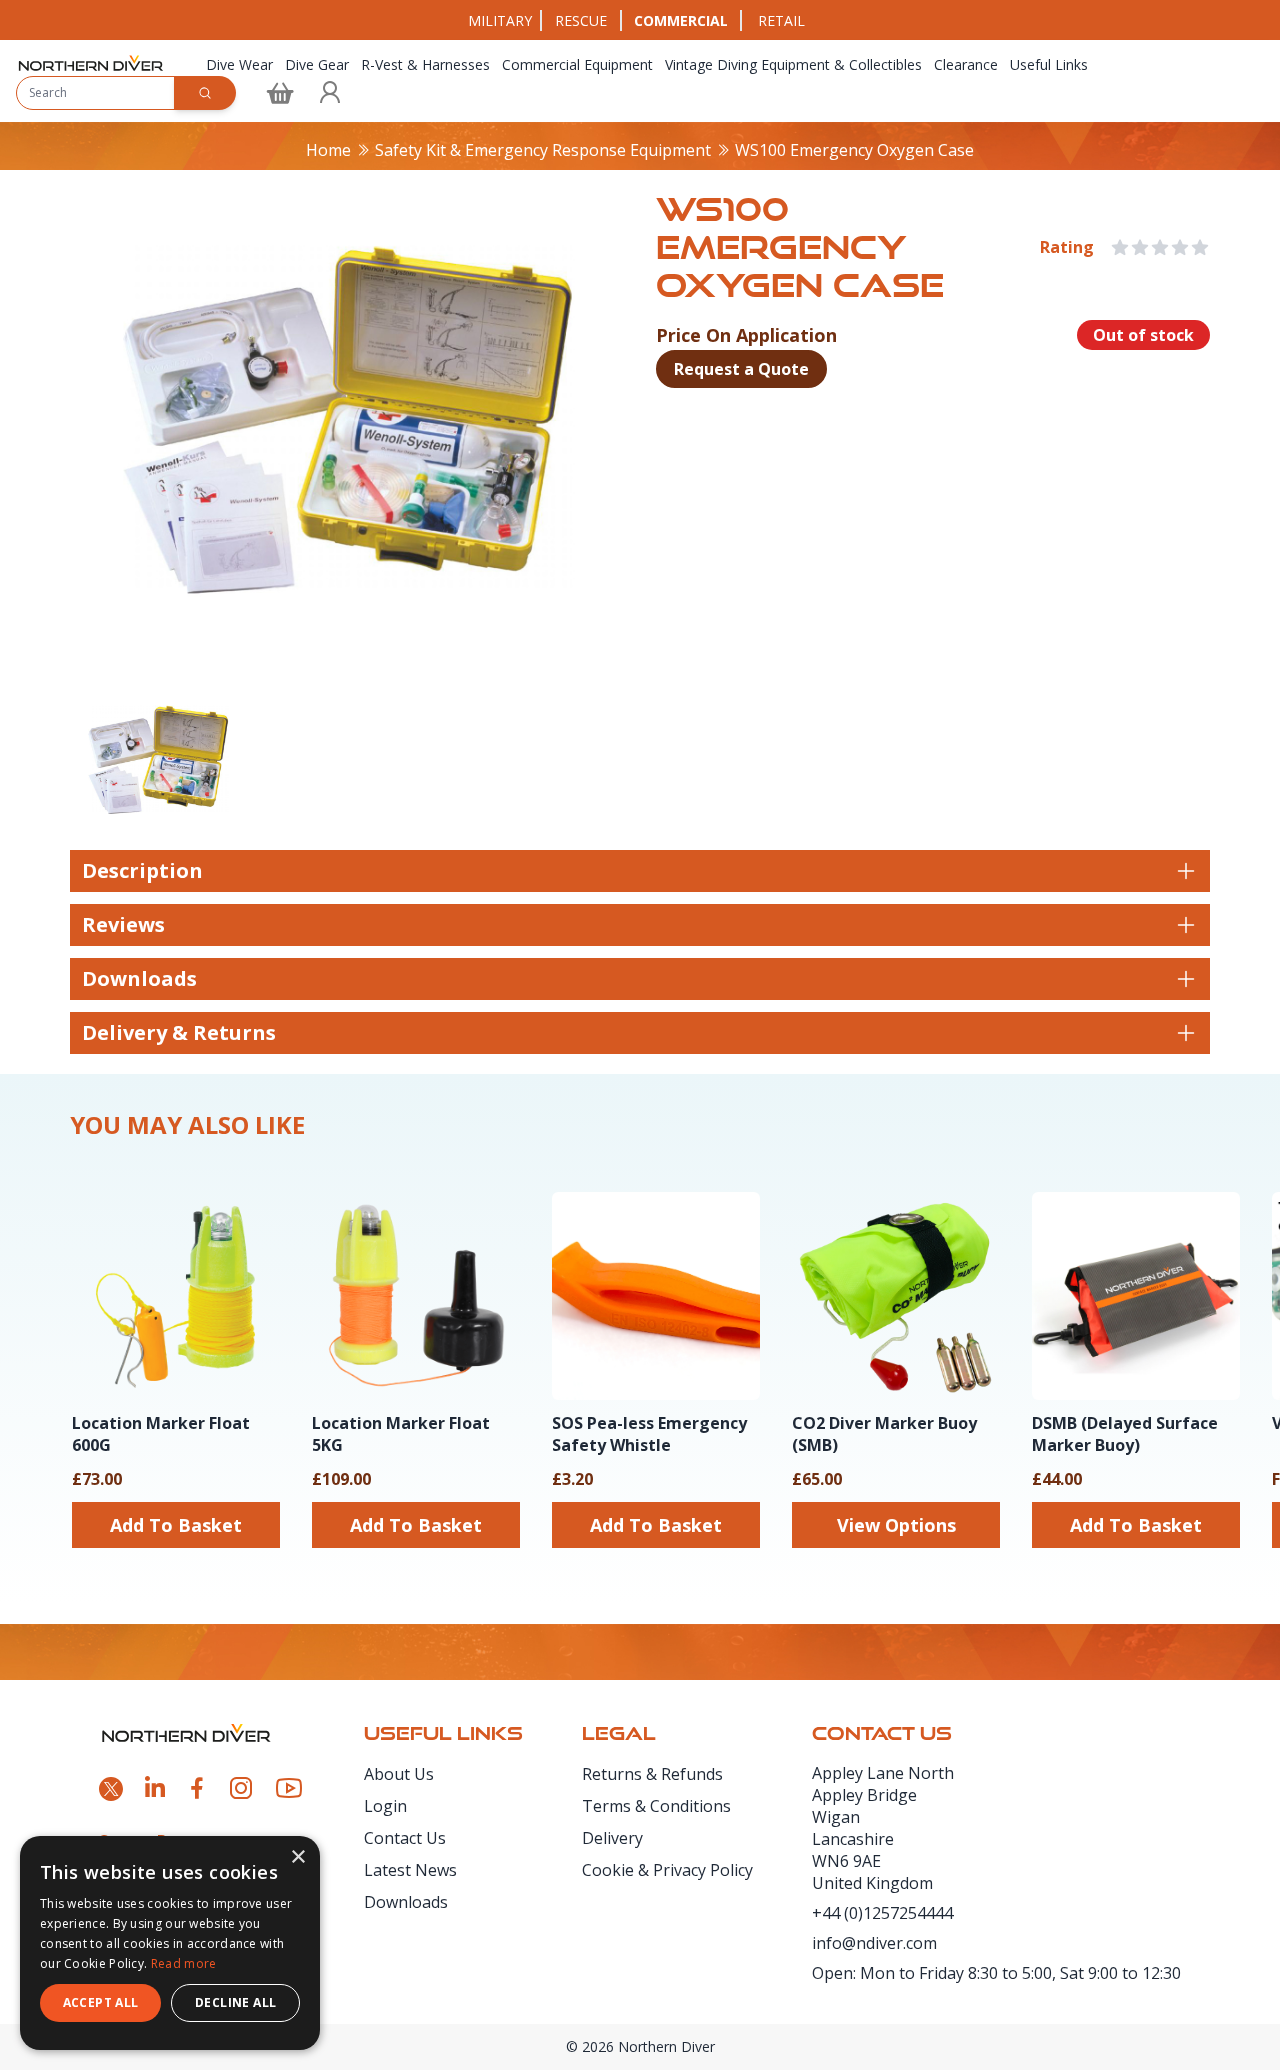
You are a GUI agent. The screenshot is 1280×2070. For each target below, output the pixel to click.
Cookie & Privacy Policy (667, 1870)
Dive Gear (317, 64)
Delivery (612, 1838)
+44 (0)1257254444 (882, 1913)
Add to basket (176, 1525)
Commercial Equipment (577, 64)
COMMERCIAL (681, 20)
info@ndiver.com (874, 1943)
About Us (399, 1774)
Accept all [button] (101, 2002)
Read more (184, 1963)
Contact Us (405, 1838)
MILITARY (500, 20)
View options (896, 1525)
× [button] (297, 1857)
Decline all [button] (235, 2002)
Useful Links (1049, 64)
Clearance (966, 64)
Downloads (406, 1902)
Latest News (410, 1870)
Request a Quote (741, 369)
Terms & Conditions (656, 1806)
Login (385, 1806)
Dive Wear (239, 64)
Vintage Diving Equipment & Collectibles (793, 64)
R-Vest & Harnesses (425, 64)
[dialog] (170, 1943)
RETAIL (781, 20)
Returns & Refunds (652, 1774)
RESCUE (581, 20)
